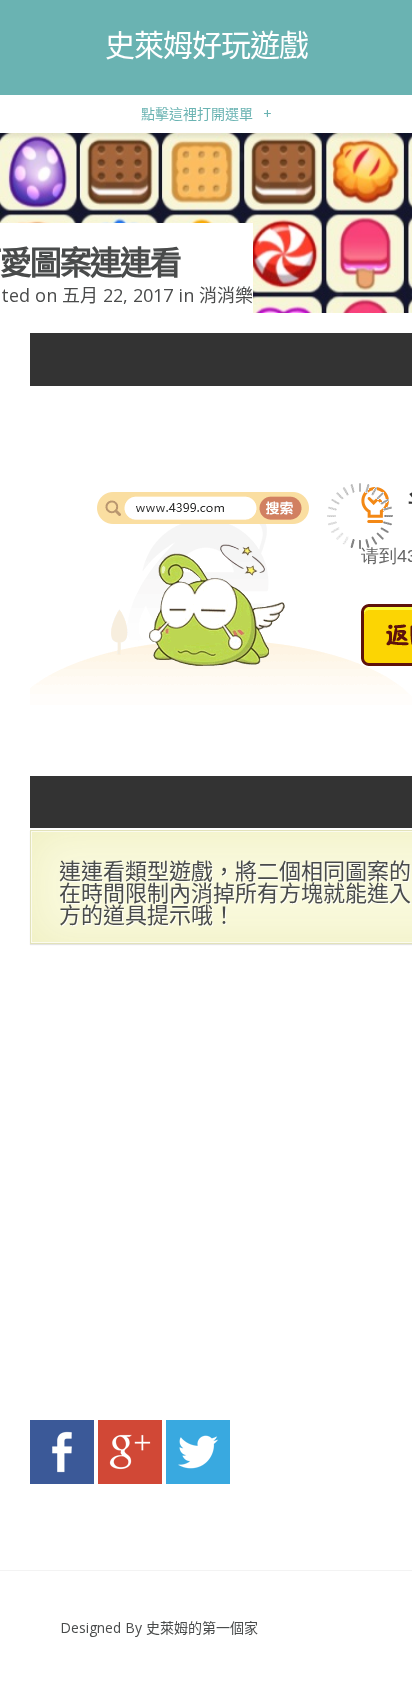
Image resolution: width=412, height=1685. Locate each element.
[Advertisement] (206, 1188)
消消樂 (226, 295)
